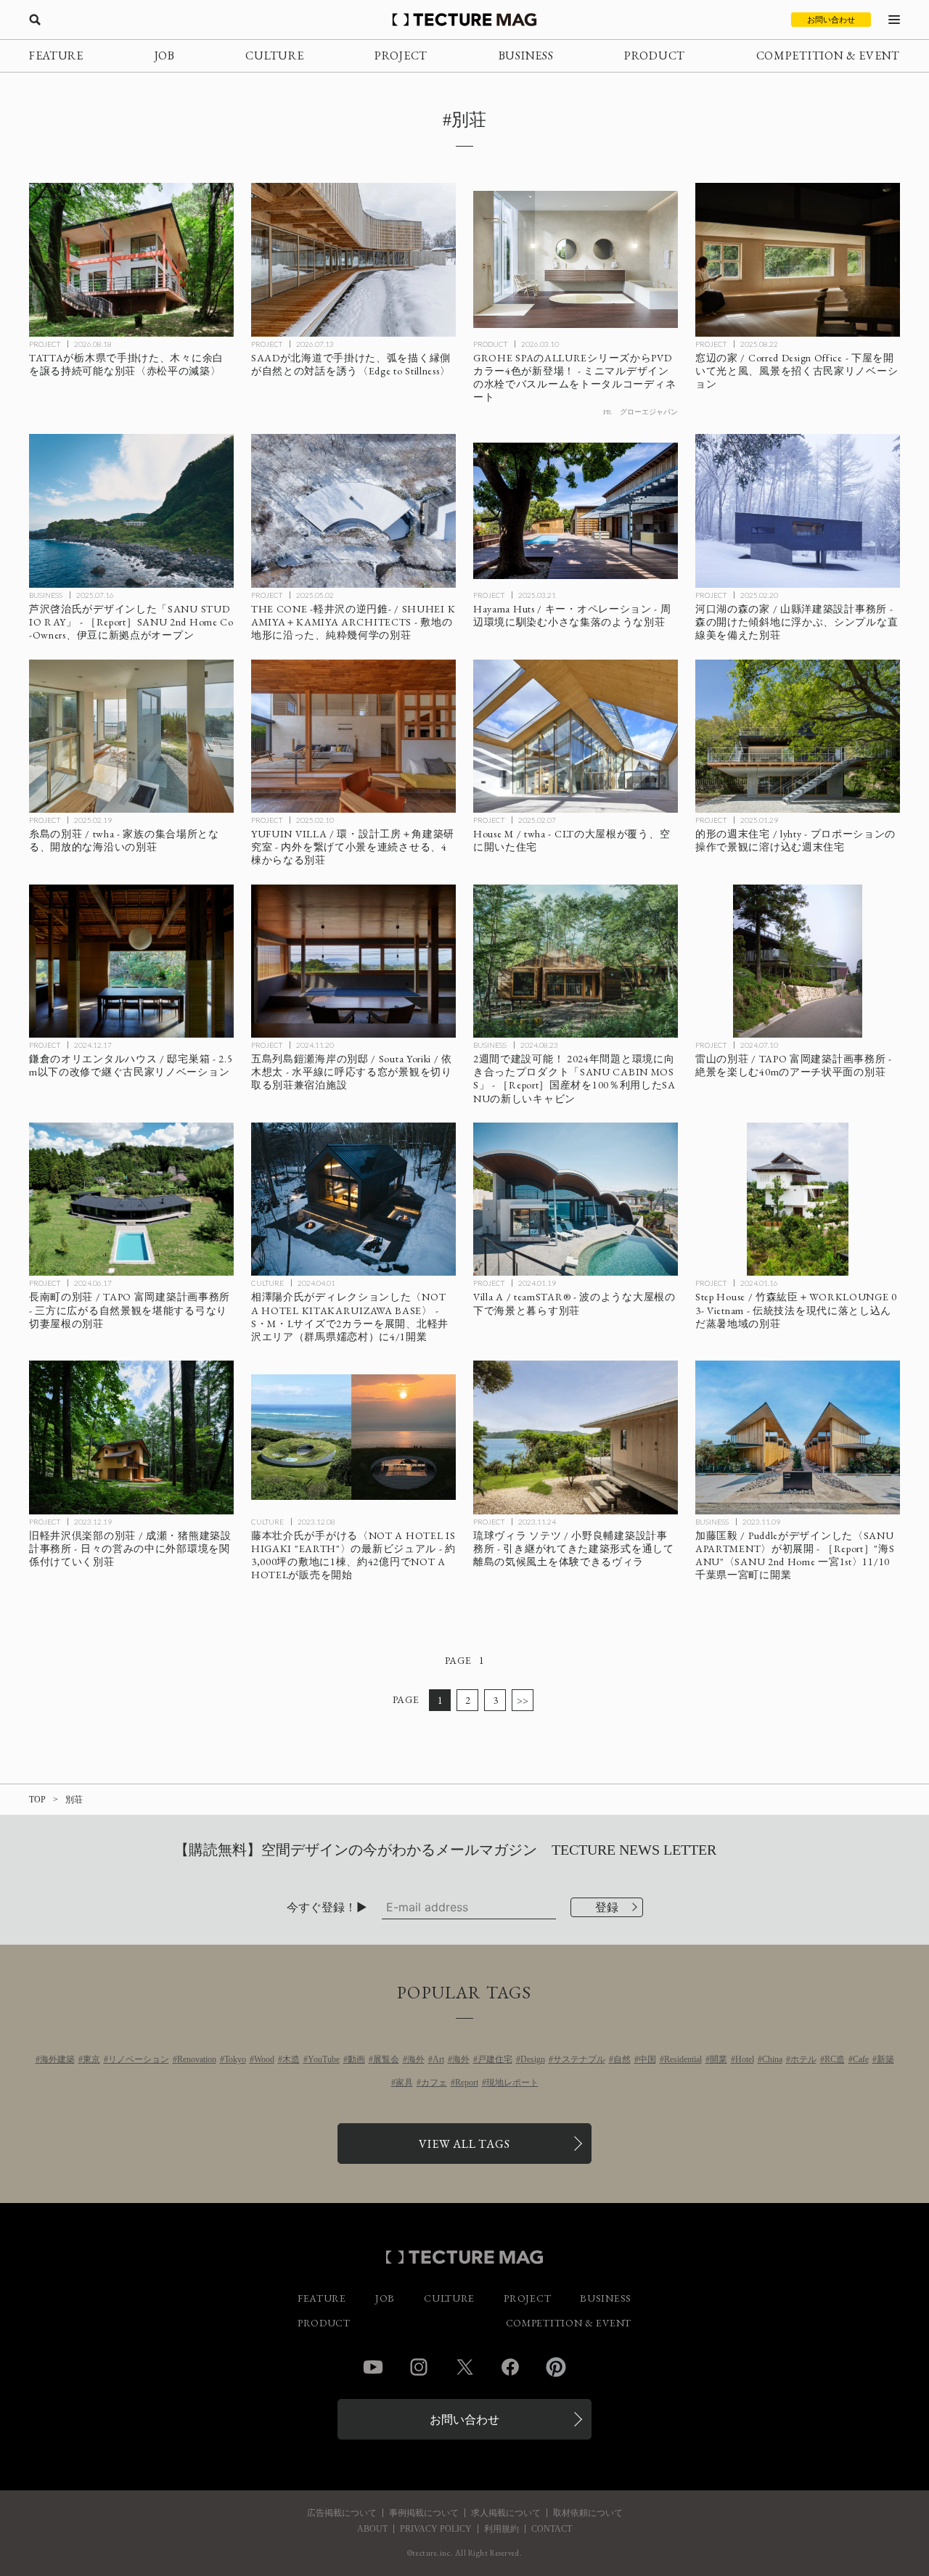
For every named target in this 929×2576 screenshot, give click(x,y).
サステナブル (579, 2059)
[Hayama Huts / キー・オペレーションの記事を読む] (576, 511)
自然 (622, 2059)
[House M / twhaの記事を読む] (576, 737)
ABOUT (372, 2529)
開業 (719, 2059)
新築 (885, 2059)
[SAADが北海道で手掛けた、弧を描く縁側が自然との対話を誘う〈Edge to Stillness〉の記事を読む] (353, 260)
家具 (404, 2083)
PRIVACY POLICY (436, 2529)
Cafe (861, 2059)
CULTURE (274, 56)
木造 (291, 2059)
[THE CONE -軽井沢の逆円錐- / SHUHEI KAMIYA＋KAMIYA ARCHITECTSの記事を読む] (353, 511)
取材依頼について (588, 2513)
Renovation (197, 2059)
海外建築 (57, 2059)
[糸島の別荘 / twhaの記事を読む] (131, 737)
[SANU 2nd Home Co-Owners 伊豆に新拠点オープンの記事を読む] (131, 511)
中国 (647, 2059)
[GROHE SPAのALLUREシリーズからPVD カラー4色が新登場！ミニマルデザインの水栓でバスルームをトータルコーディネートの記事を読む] (576, 260)
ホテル (803, 2059)
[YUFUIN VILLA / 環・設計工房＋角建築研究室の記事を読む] (353, 737)
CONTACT (552, 2529)
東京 (91, 2059)
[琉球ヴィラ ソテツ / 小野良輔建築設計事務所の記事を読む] (576, 1437)
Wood (264, 2059)
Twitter (464, 2367)
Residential (683, 2059)
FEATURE (56, 56)
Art (438, 2059)
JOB (165, 56)
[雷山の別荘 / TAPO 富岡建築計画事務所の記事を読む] (798, 961)
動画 (356, 2059)
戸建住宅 (495, 2059)
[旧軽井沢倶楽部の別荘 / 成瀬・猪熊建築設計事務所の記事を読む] (131, 1437)
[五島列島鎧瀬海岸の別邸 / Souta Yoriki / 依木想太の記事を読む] (353, 961)
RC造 (835, 2059)
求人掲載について (506, 2513)
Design (533, 2059)
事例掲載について (424, 2513)
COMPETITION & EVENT (828, 56)
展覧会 (386, 2059)
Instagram (419, 2367)
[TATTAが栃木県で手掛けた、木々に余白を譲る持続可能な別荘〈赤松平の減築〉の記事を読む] (131, 260)
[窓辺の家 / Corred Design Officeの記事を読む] (798, 260)
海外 (416, 2059)
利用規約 (502, 2529)
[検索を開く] (35, 20)
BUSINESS (526, 56)
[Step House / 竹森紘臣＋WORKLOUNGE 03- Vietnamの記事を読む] (798, 1199)
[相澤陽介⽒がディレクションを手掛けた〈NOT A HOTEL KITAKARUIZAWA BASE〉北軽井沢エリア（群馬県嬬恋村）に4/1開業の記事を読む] (353, 1199)
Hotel (745, 2059)
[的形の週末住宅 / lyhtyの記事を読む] (798, 737)
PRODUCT (655, 56)
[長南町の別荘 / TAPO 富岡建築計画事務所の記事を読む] (131, 1199)
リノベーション (139, 2059)
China (772, 2059)
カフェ (434, 2083)
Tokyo (235, 2059)
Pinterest (556, 2367)
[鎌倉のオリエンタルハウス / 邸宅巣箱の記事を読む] (131, 961)
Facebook (510, 2367)
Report (467, 2083)
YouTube (324, 2059)
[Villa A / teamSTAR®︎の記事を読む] (576, 1199)
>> (523, 1700)
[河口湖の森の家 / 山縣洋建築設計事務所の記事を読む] (798, 511)
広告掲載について (342, 2513)
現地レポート (512, 2083)
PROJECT (401, 56)
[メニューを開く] (894, 20)
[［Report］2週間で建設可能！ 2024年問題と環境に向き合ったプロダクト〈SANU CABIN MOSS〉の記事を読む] (576, 961)
